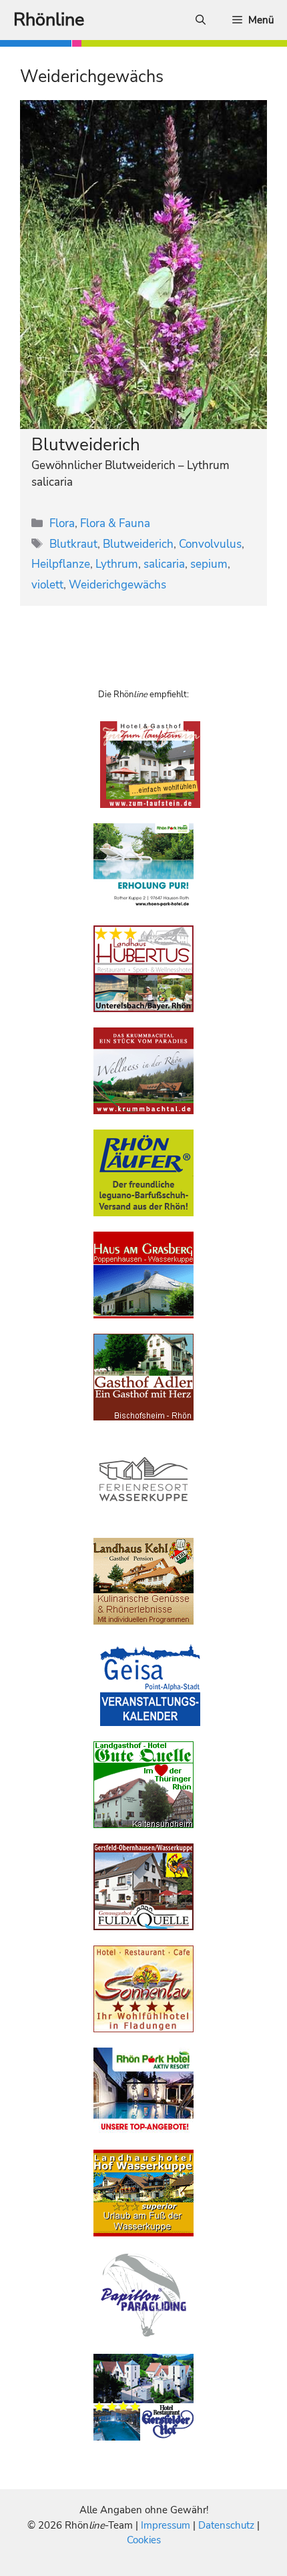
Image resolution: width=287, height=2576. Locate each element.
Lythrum (117, 564)
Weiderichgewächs (117, 585)
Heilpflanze (61, 564)
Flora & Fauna (115, 523)
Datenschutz (226, 2525)
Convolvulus (210, 544)
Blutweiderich (86, 445)
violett (47, 585)
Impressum (167, 2525)
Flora (62, 523)
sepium (209, 564)
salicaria (164, 564)
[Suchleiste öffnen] (201, 20)
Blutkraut (73, 544)
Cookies (144, 2540)
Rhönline (49, 20)
